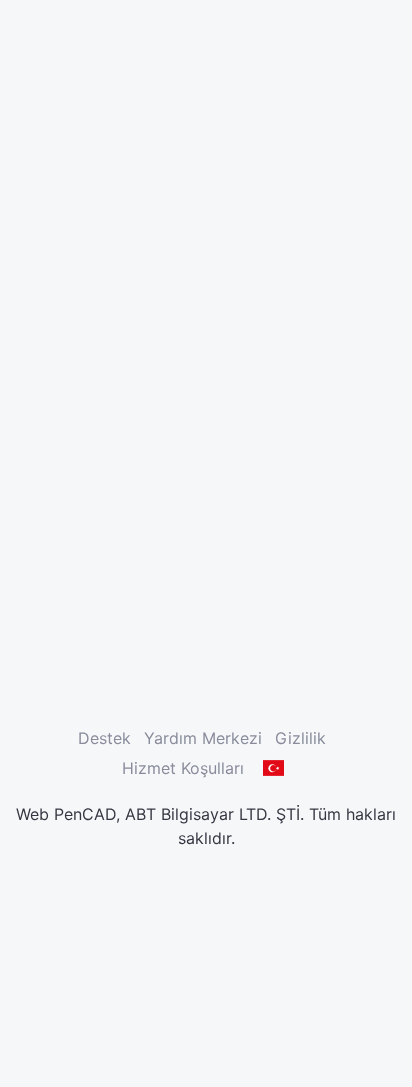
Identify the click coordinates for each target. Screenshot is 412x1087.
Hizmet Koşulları (183, 768)
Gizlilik (300, 738)
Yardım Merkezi (203, 738)
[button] (273, 768)
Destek (104, 738)
